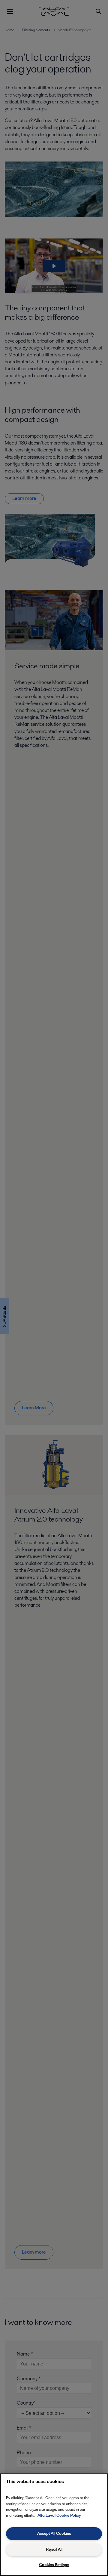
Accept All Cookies (54, 2533)
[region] (54, 2525)
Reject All (54, 2549)
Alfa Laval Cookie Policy (59, 2515)
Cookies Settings (54, 2565)
